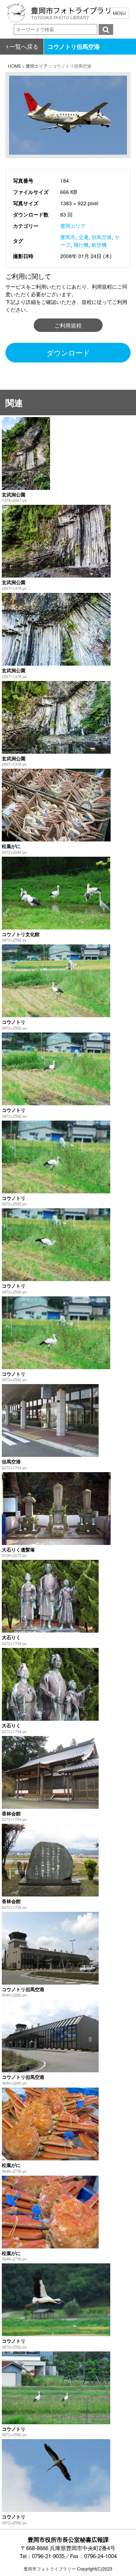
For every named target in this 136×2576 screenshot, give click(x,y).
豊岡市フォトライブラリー (50, 2569)
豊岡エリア (73, 226)
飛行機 (81, 245)
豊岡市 (68, 237)
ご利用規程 (68, 325)
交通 (83, 237)
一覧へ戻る (24, 46)
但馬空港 (102, 237)
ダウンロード (68, 352)
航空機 (99, 245)
